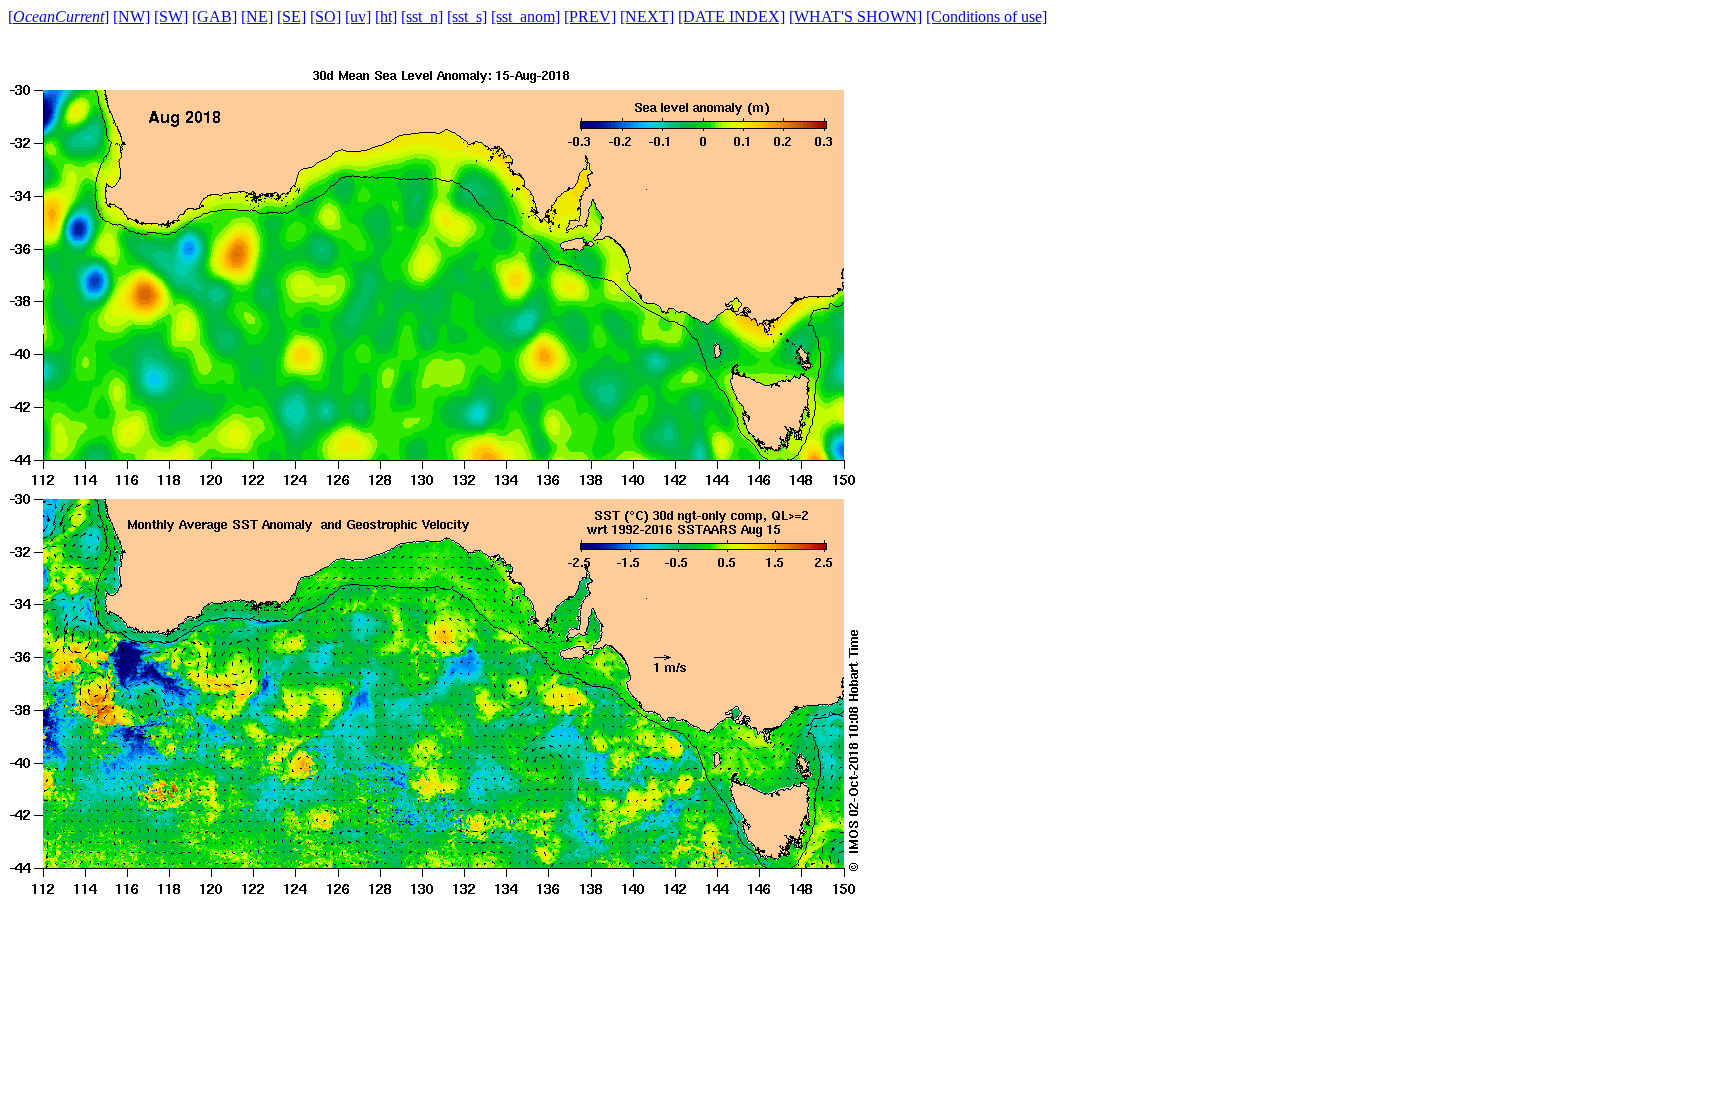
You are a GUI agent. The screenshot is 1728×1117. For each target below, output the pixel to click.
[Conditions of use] (986, 16)
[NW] (131, 16)
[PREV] (590, 16)
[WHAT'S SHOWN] (855, 16)
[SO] (325, 16)
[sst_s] (467, 16)
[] (58, 16)
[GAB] (214, 16)
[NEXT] (647, 16)
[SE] (291, 16)
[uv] (358, 16)
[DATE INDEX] (731, 16)
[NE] (257, 16)
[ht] (386, 16)
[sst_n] (422, 16)
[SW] (171, 16)
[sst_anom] (525, 16)
